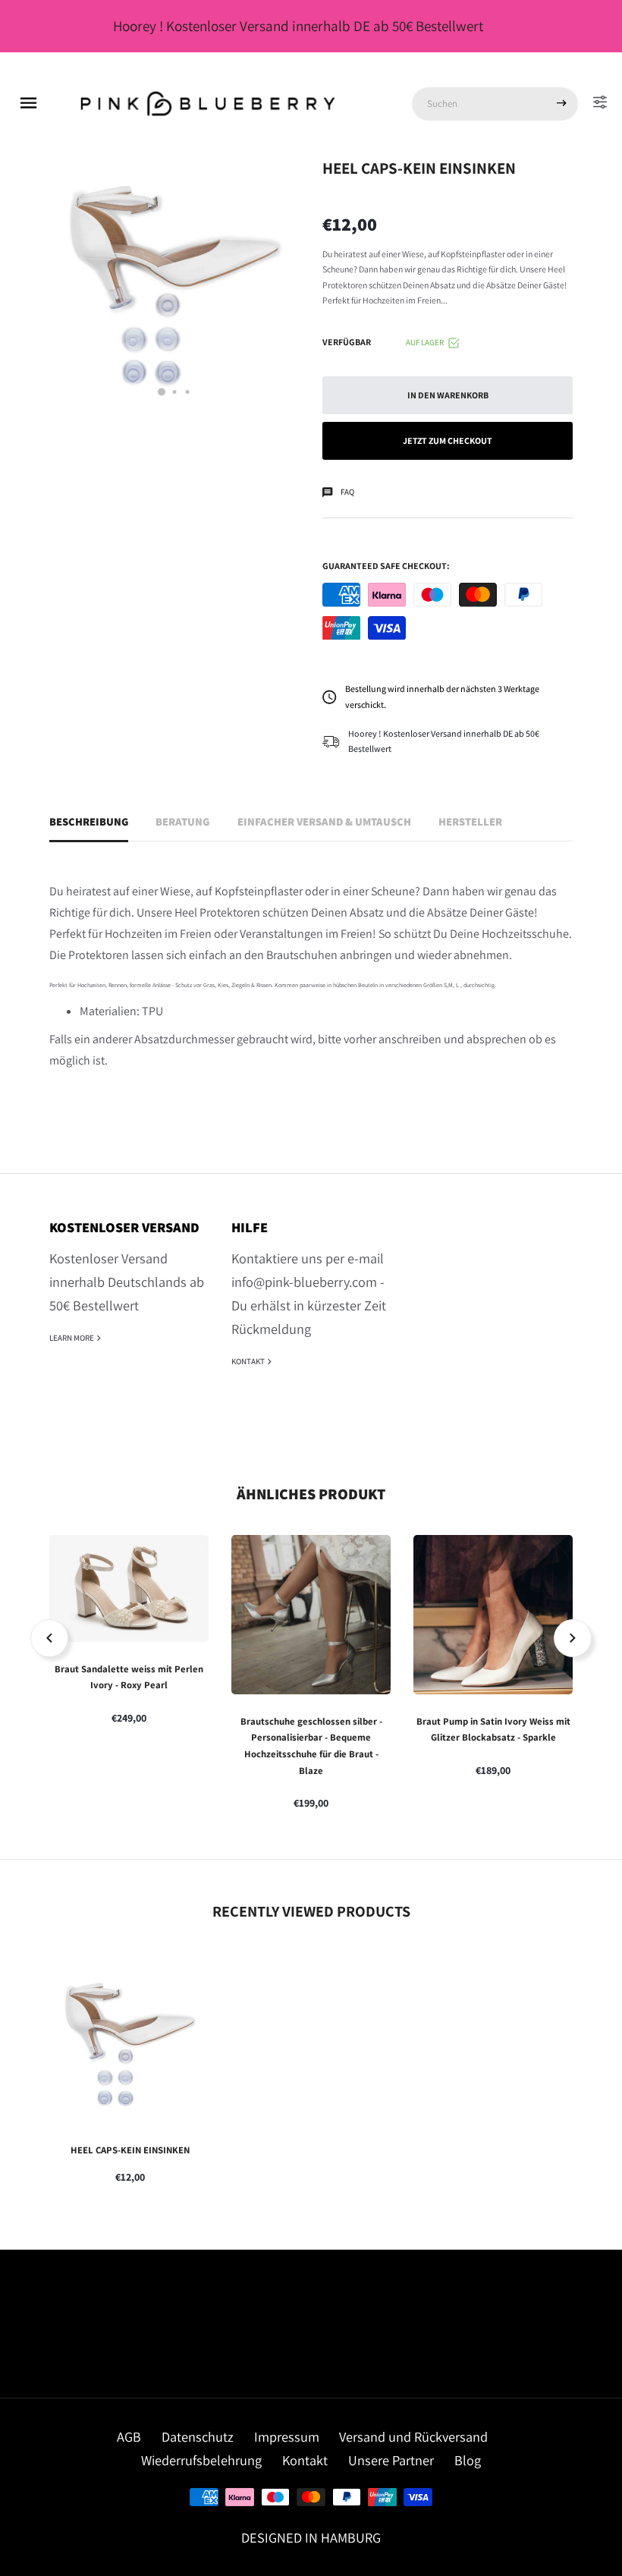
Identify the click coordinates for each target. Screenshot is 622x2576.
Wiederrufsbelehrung (201, 2460)
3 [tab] (188, 392)
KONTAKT (249, 1361)
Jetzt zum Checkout (448, 440)
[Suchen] (561, 104)
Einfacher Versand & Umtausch (324, 821)
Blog (468, 2460)
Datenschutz (198, 2436)
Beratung (182, 821)
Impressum (287, 2436)
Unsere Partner (391, 2460)
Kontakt (305, 2460)
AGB (129, 2436)
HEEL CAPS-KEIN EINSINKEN (130, 2150)
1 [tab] (162, 392)
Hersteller (470, 821)
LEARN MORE (72, 1338)
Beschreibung (89, 821)
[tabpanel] (174, 284)
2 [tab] (175, 392)
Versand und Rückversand (413, 2436)
